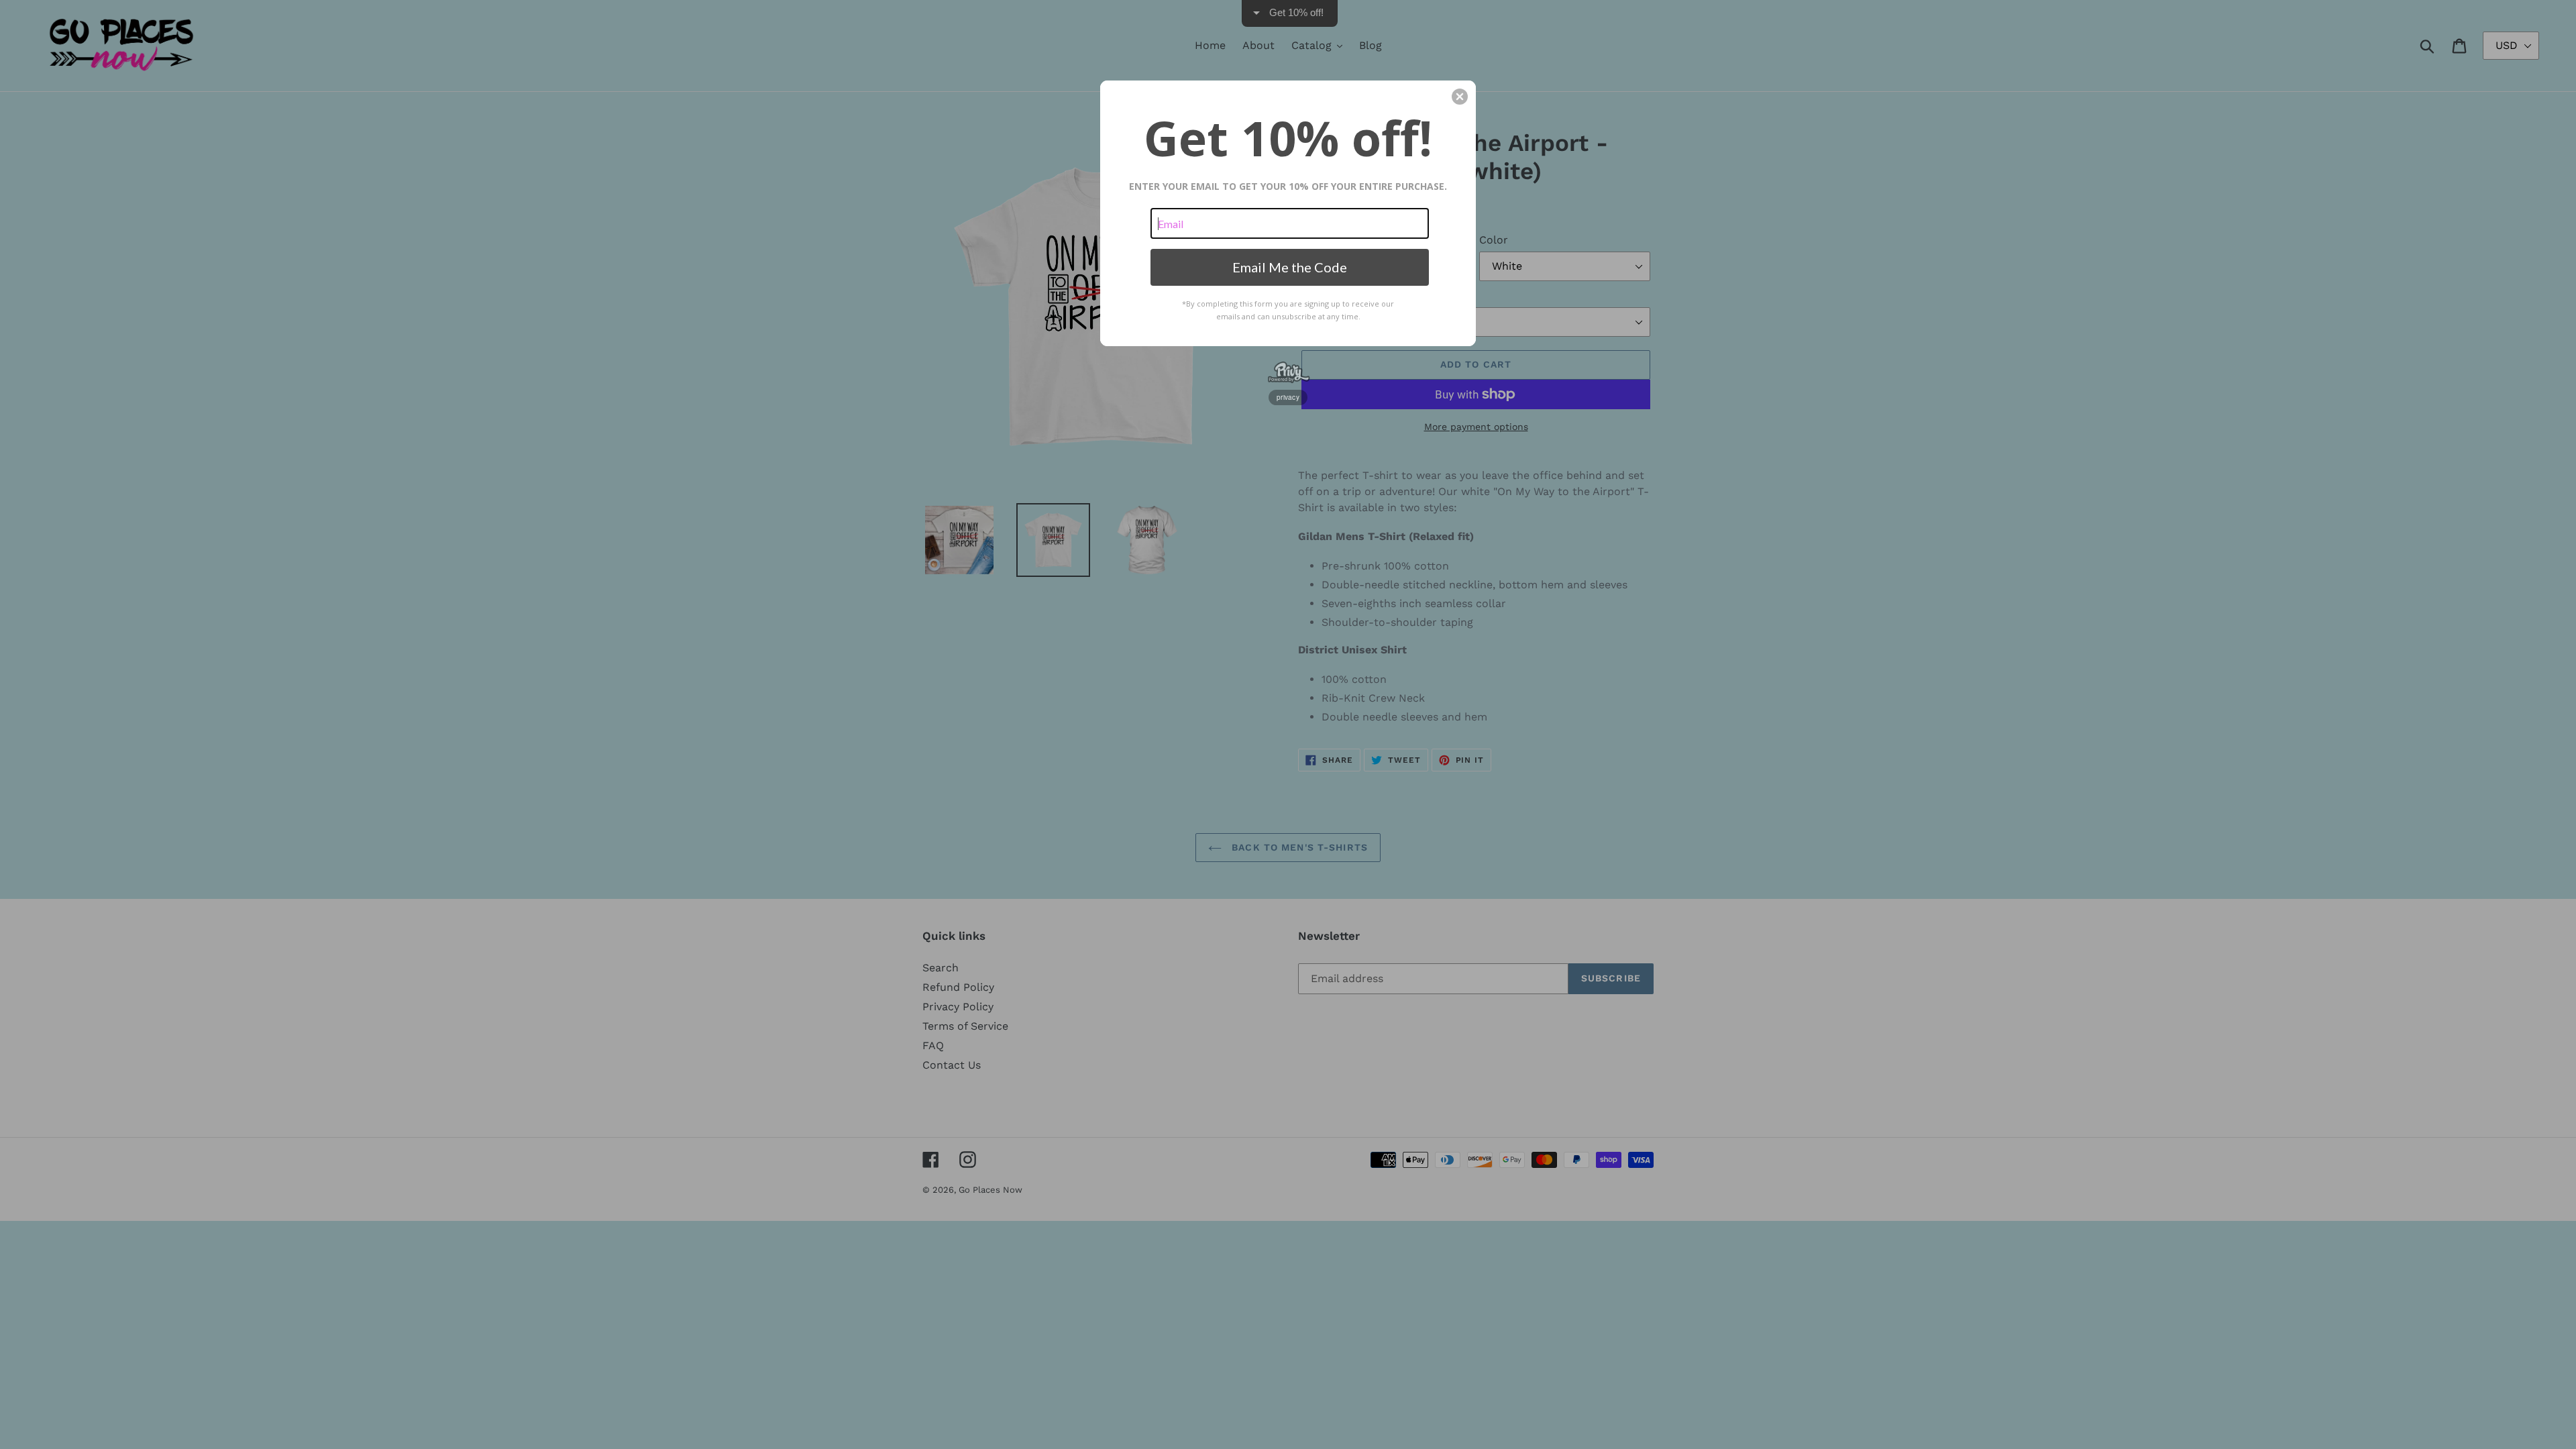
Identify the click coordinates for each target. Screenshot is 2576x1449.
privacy (1288, 397)
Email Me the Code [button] (1290, 267)
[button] (1460, 97)
